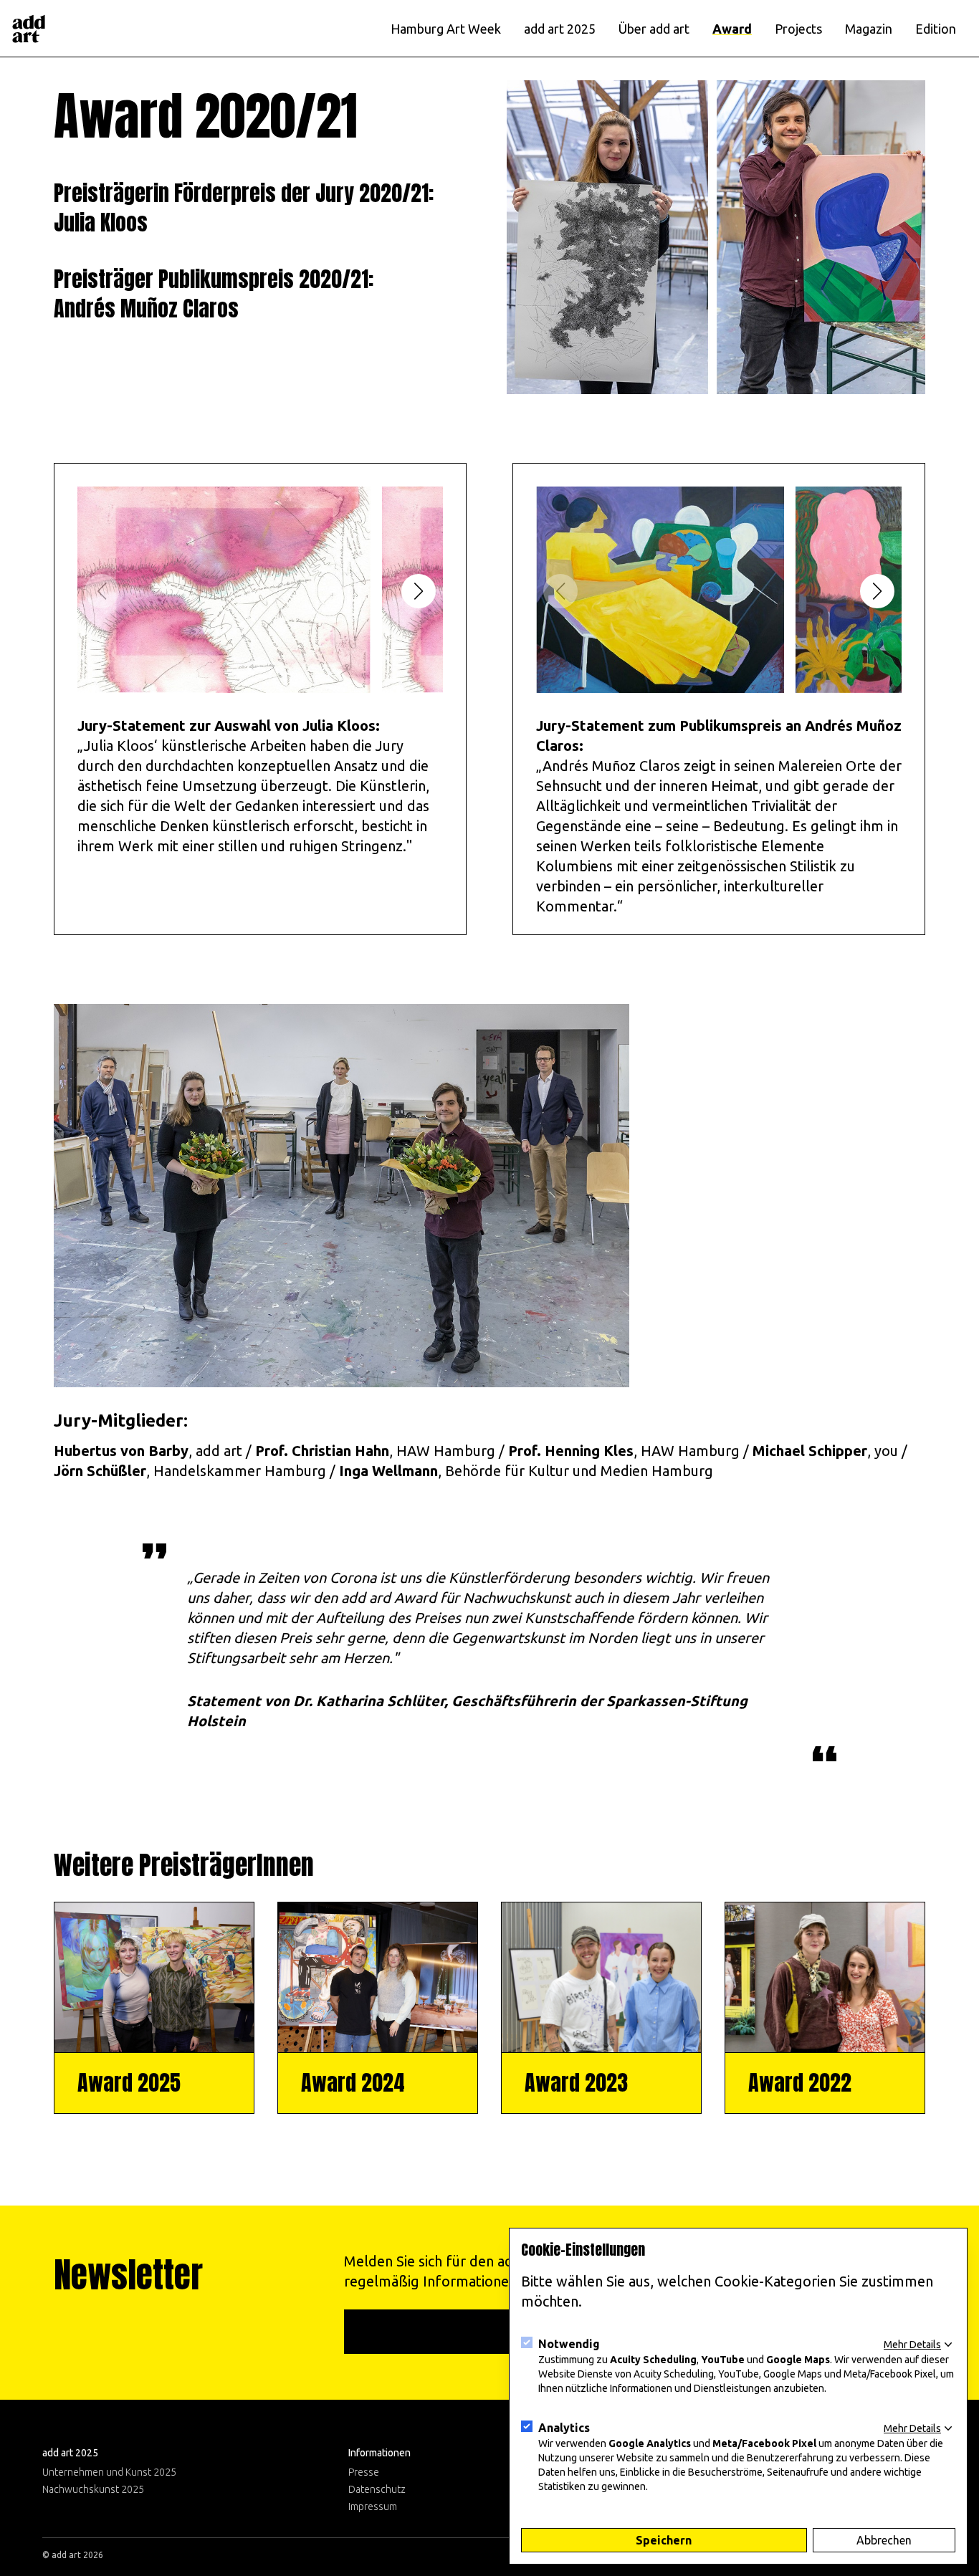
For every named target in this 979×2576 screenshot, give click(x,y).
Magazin (869, 29)
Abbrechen (884, 2540)
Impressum (373, 2506)
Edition (936, 29)
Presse (364, 2472)
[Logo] (29, 29)
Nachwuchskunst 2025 (93, 2489)
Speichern (664, 2540)
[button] (419, 591)
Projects (798, 29)
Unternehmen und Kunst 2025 (109, 2472)
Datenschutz (377, 2489)
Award (732, 29)
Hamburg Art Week (446, 29)
